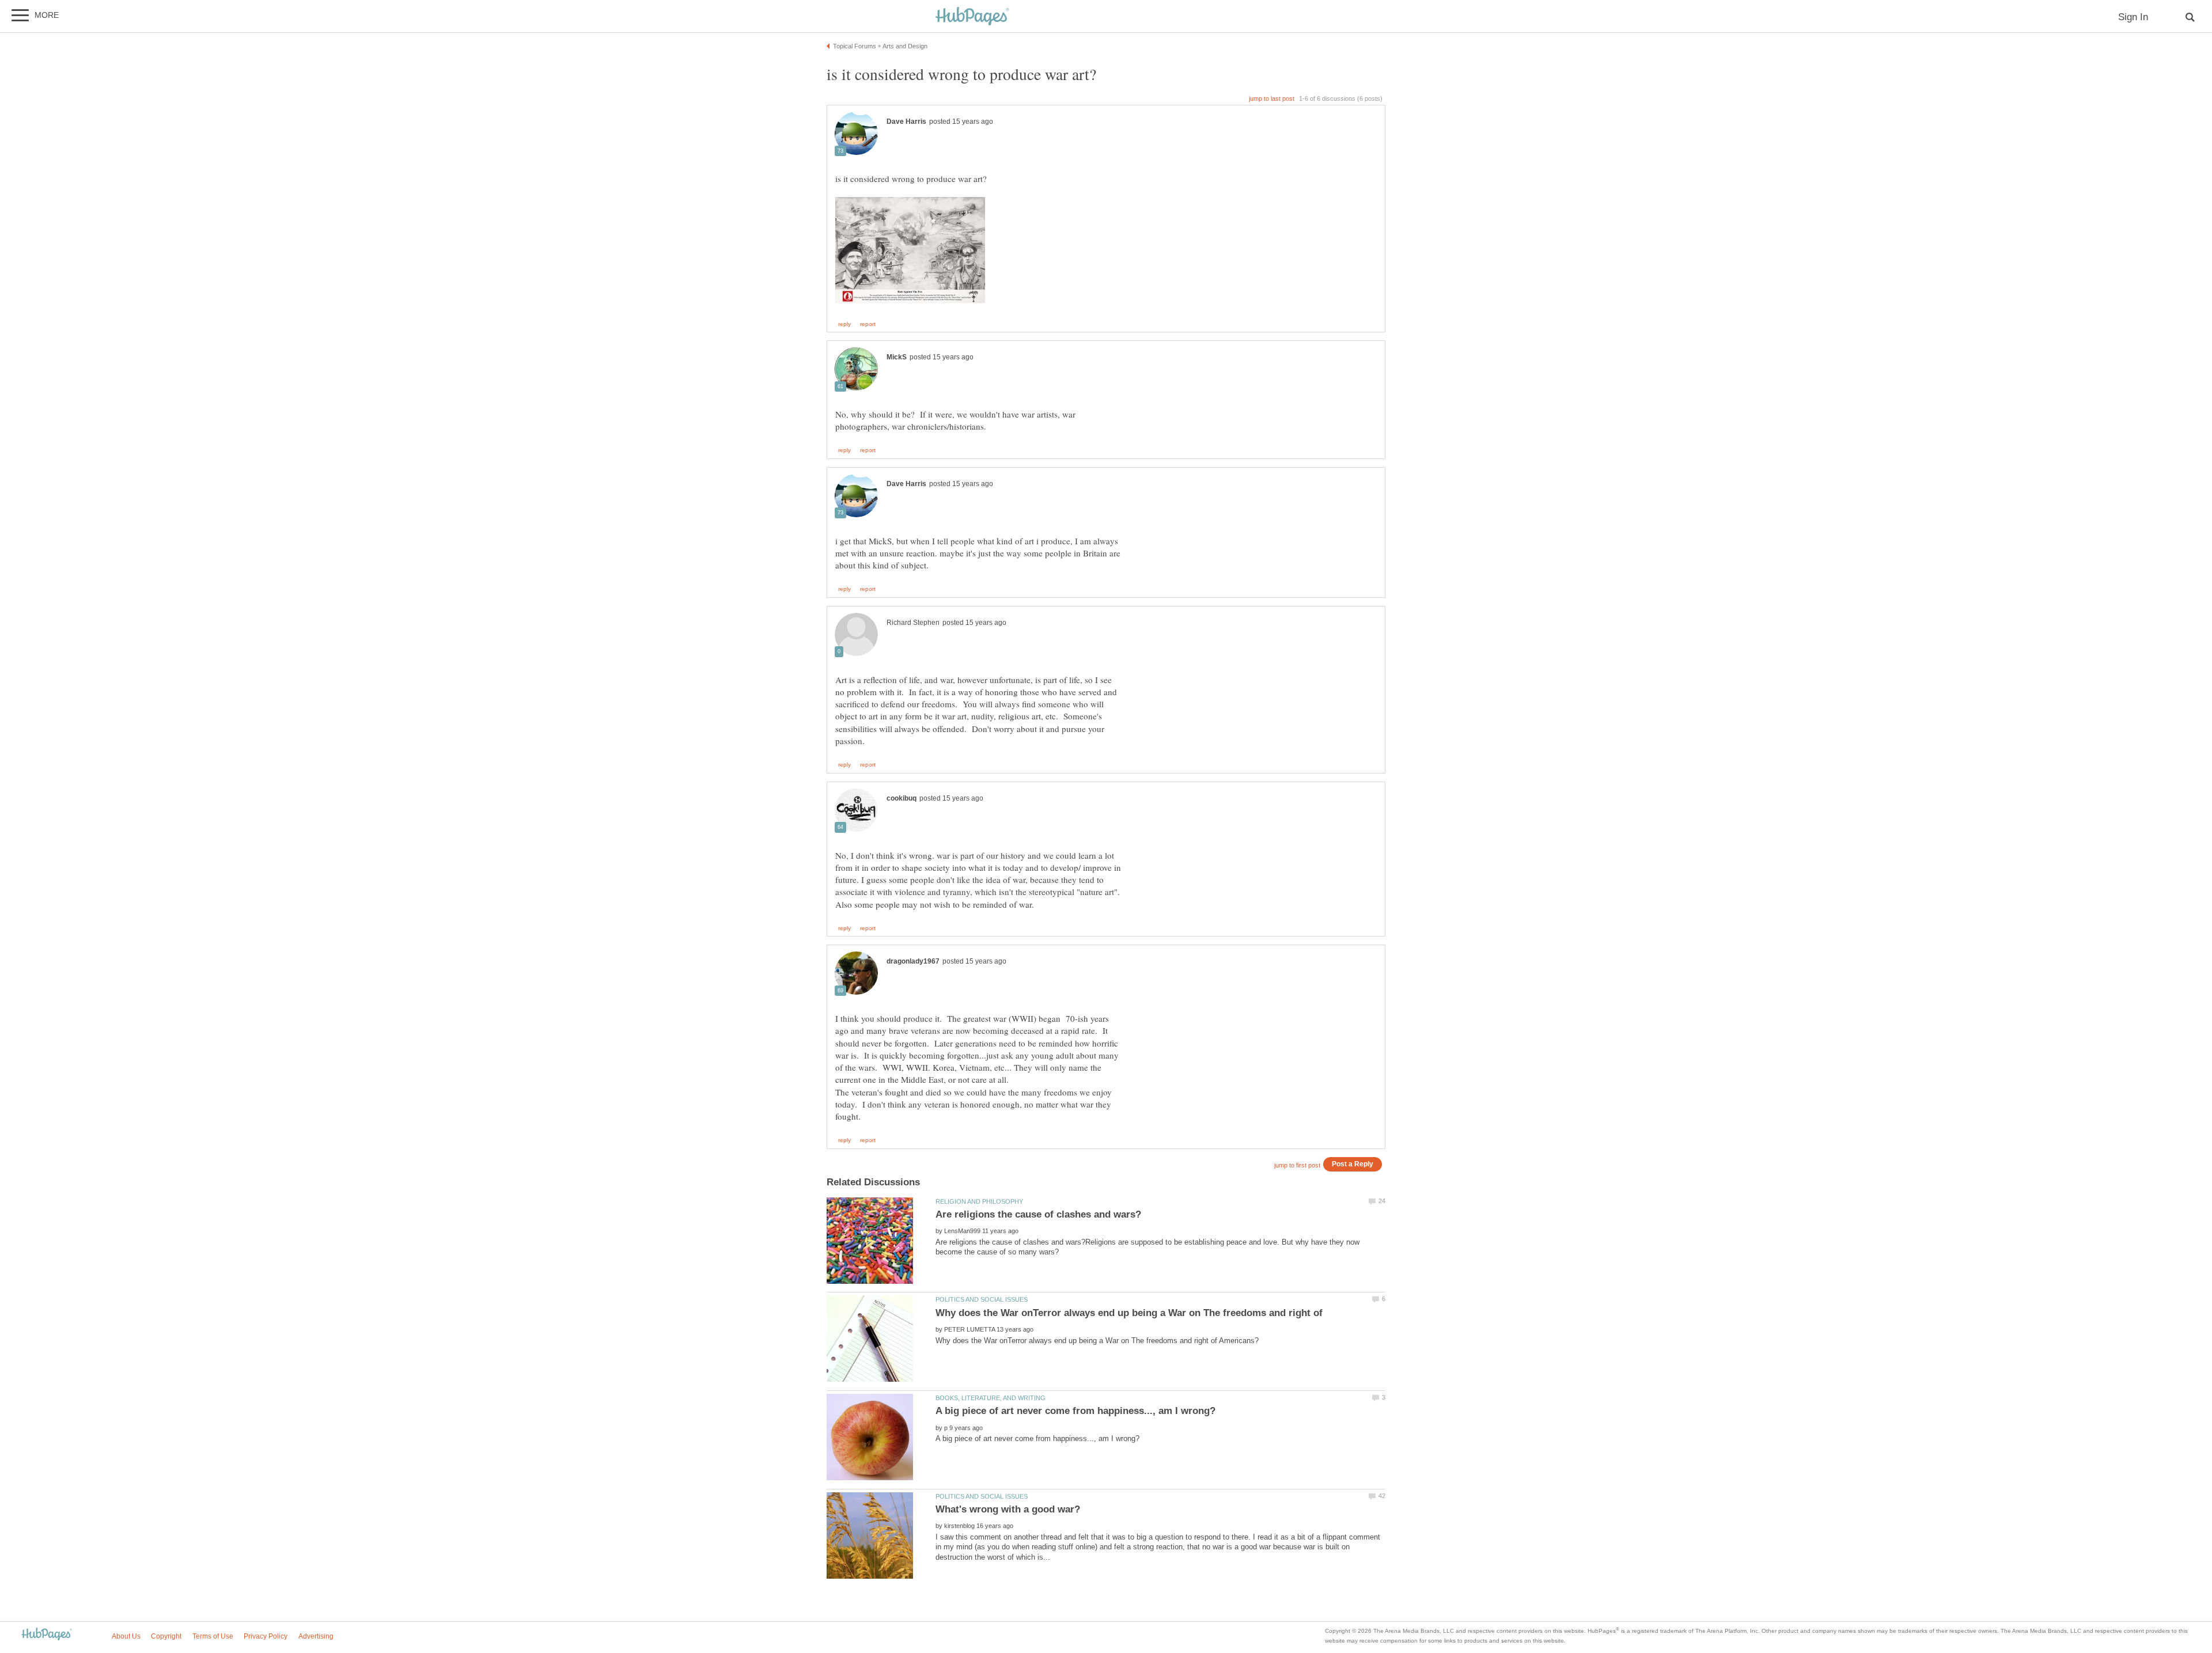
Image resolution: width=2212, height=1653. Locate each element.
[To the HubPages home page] (47, 1635)
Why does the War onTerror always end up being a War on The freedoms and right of (1129, 1313)
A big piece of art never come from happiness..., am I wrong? (1075, 1411)
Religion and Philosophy (979, 1201)
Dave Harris (906, 122)
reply (844, 324)
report (868, 324)
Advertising (316, 1636)
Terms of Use (213, 1636)
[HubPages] (972, 17)
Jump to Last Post (1272, 98)
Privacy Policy (266, 1636)
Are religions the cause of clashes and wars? (1038, 1214)
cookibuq (902, 798)
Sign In (2133, 17)
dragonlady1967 (913, 961)
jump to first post (1297, 1165)
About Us (126, 1636)
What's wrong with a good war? (1008, 1509)
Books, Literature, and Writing (991, 1398)
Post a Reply (1353, 1164)
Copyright (166, 1636)
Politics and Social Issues (982, 1299)
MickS (897, 357)
